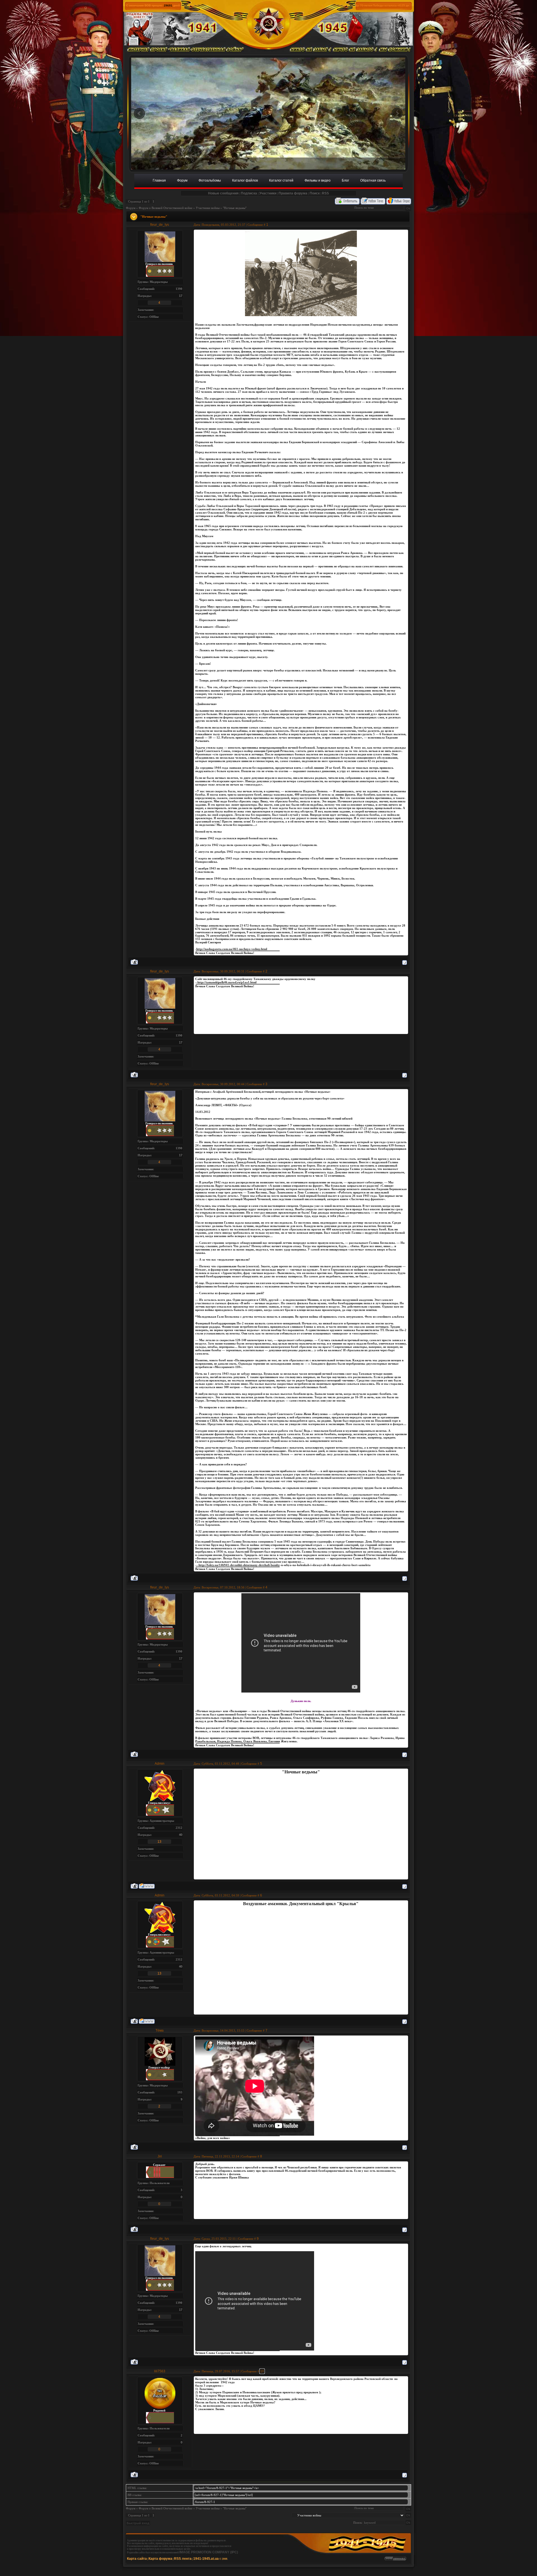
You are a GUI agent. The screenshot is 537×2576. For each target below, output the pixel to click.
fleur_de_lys (160, 225)
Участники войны (208, 208)
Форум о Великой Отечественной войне (166, 208)
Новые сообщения (223, 193)
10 (262, 2371)
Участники (268, 193)
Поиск (315, 193)
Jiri (160, 2156)
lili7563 (160, 2371)
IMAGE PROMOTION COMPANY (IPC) (209, 2552)
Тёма (160, 2030)
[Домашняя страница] (147, 1886)
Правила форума (293, 193)
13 (159, 1842)
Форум (131, 208)
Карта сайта (137, 2559)
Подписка (249, 193)
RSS (325, 193)
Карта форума (160, 2559)
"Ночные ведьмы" (235, 208)
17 (181, 296)
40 (181, 1835)
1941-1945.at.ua (206, 2559)
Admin (160, 1764)
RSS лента (183, 2559)
